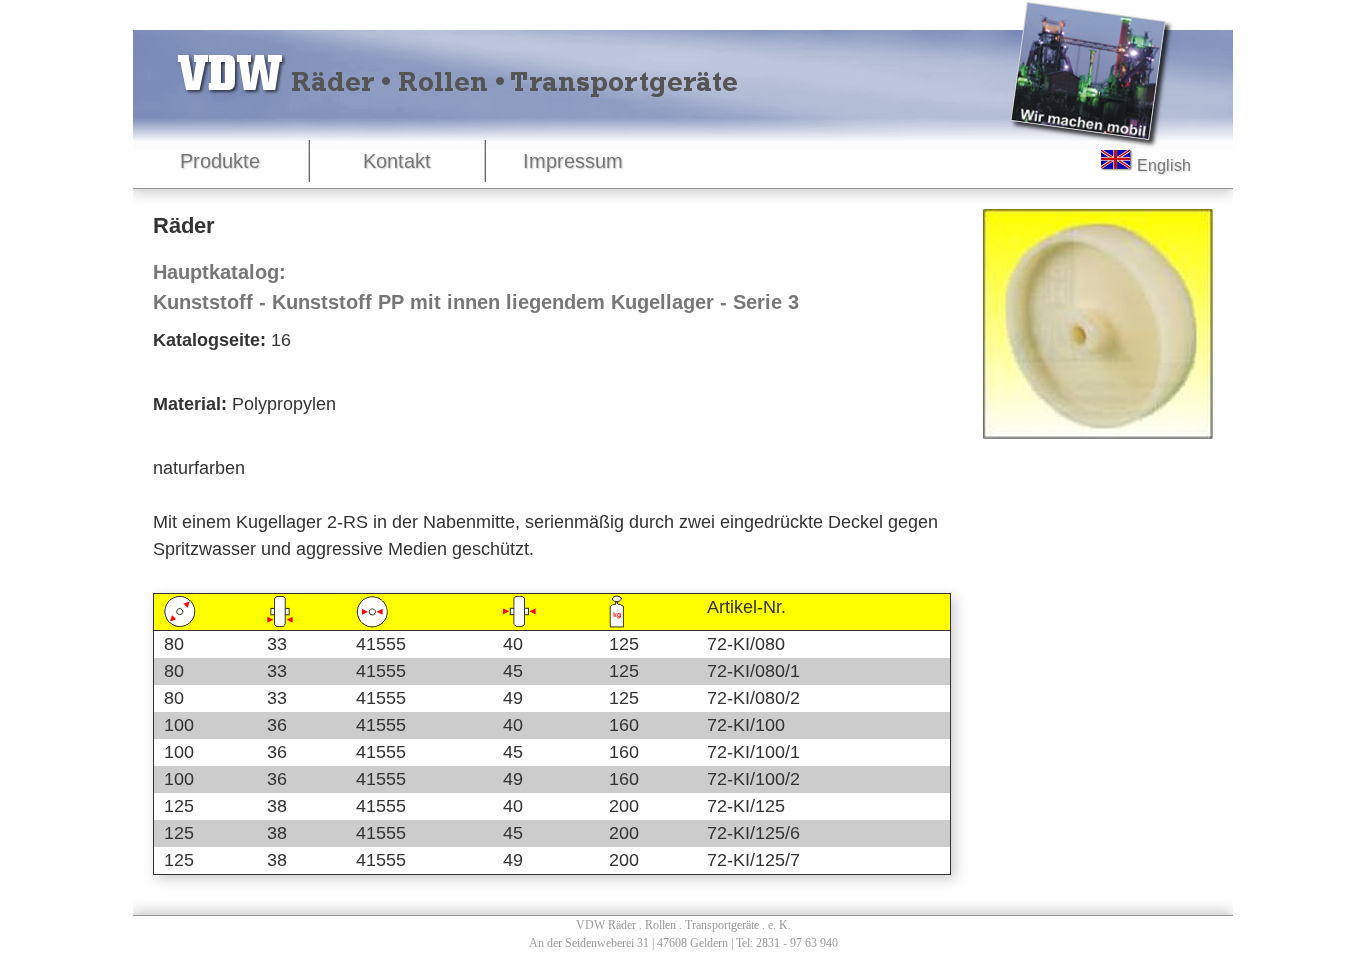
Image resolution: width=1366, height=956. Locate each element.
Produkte (220, 161)
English (1162, 164)
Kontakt (397, 161)
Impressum (573, 161)
